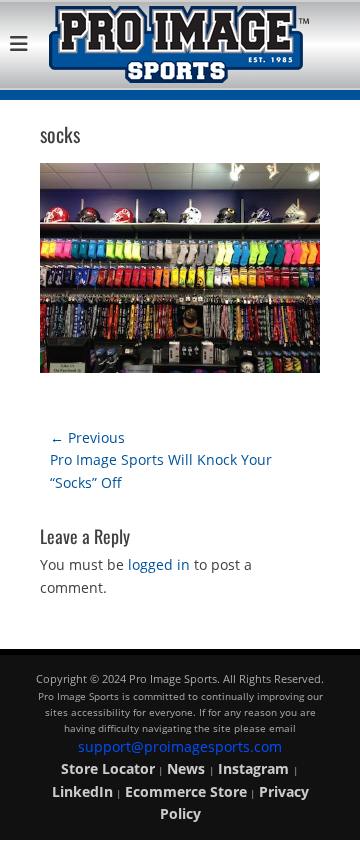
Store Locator (108, 768)
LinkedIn (82, 791)
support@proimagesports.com (180, 746)
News (188, 768)
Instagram (255, 768)
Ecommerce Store (186, 791)
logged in (159, 564)
